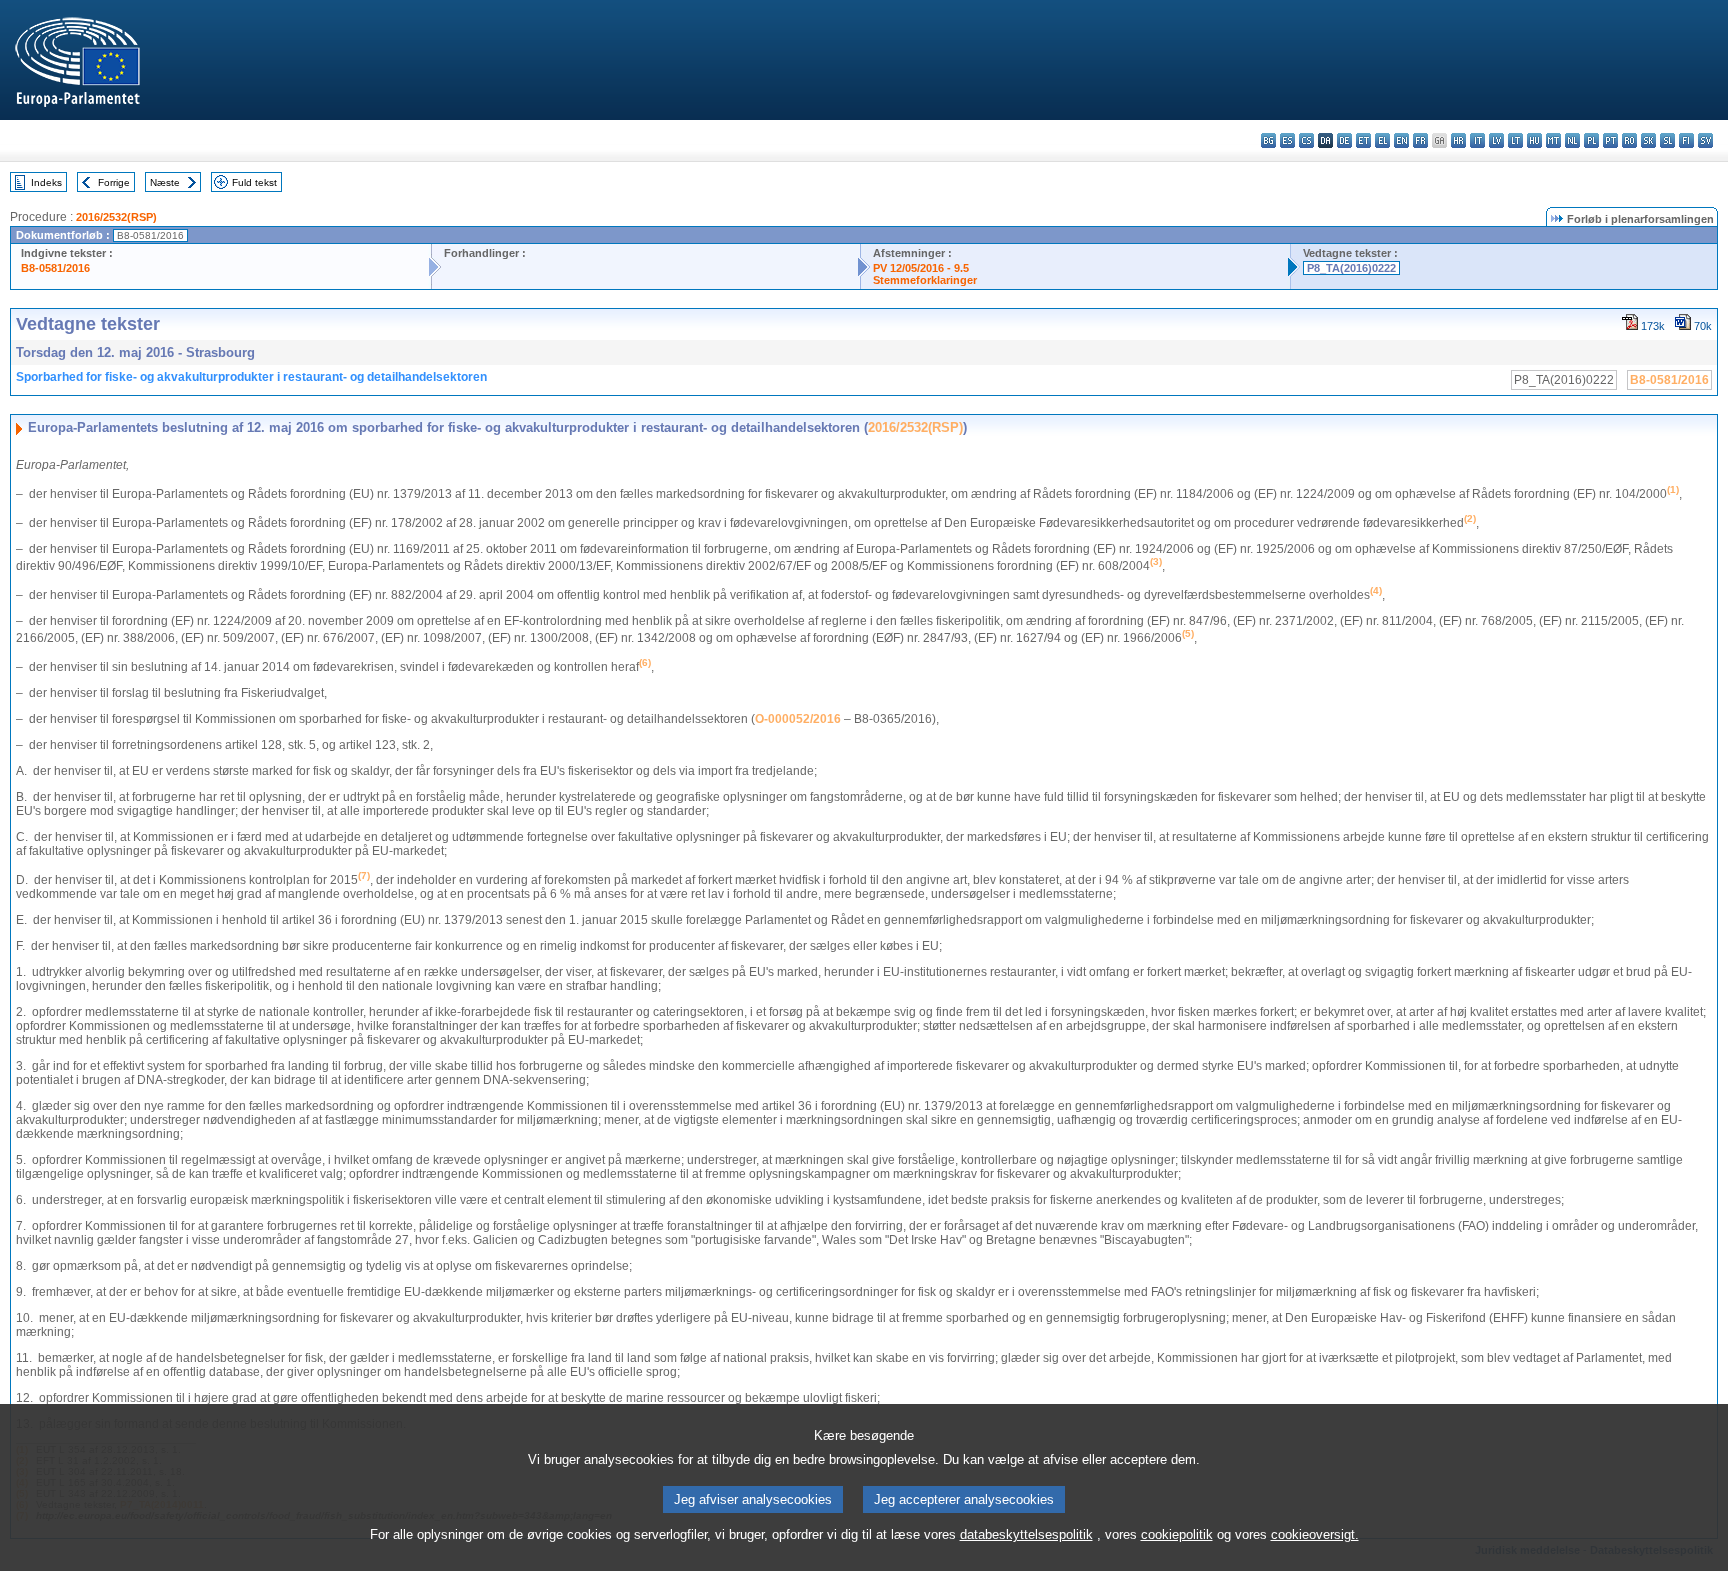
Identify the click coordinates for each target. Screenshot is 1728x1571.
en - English (1401, 140)
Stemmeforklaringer (925, 280)
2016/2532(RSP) (116, 217)
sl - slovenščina (1667, 140)
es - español (1287, 140)
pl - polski (1591, 140)
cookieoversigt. (1315, 1534)
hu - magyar (1534, 140)
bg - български (1268, 140)
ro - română (1629, 140)
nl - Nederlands (1572, 140)
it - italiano (1477, 140)
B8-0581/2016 (55, 268)
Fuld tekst (254, 182)
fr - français (1420, 140)
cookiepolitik (1177, 1534)
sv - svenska (1705, 140)
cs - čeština (1306, 140)
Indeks (46, 182)
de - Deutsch (1344, 140)
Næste (165, 182)
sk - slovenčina (1648, 140)
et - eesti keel (1363, 140)
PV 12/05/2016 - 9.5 (921, 268)
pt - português (1610, 140)
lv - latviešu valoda (1496, 140)
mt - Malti (1553, 140)
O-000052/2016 (798, 719)
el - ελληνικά (1382, 140)
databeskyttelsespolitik (1026, 1534)
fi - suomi (1686, 140)
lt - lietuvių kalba (1515, 140)
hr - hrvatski (1458, 140)
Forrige (114, 182)
